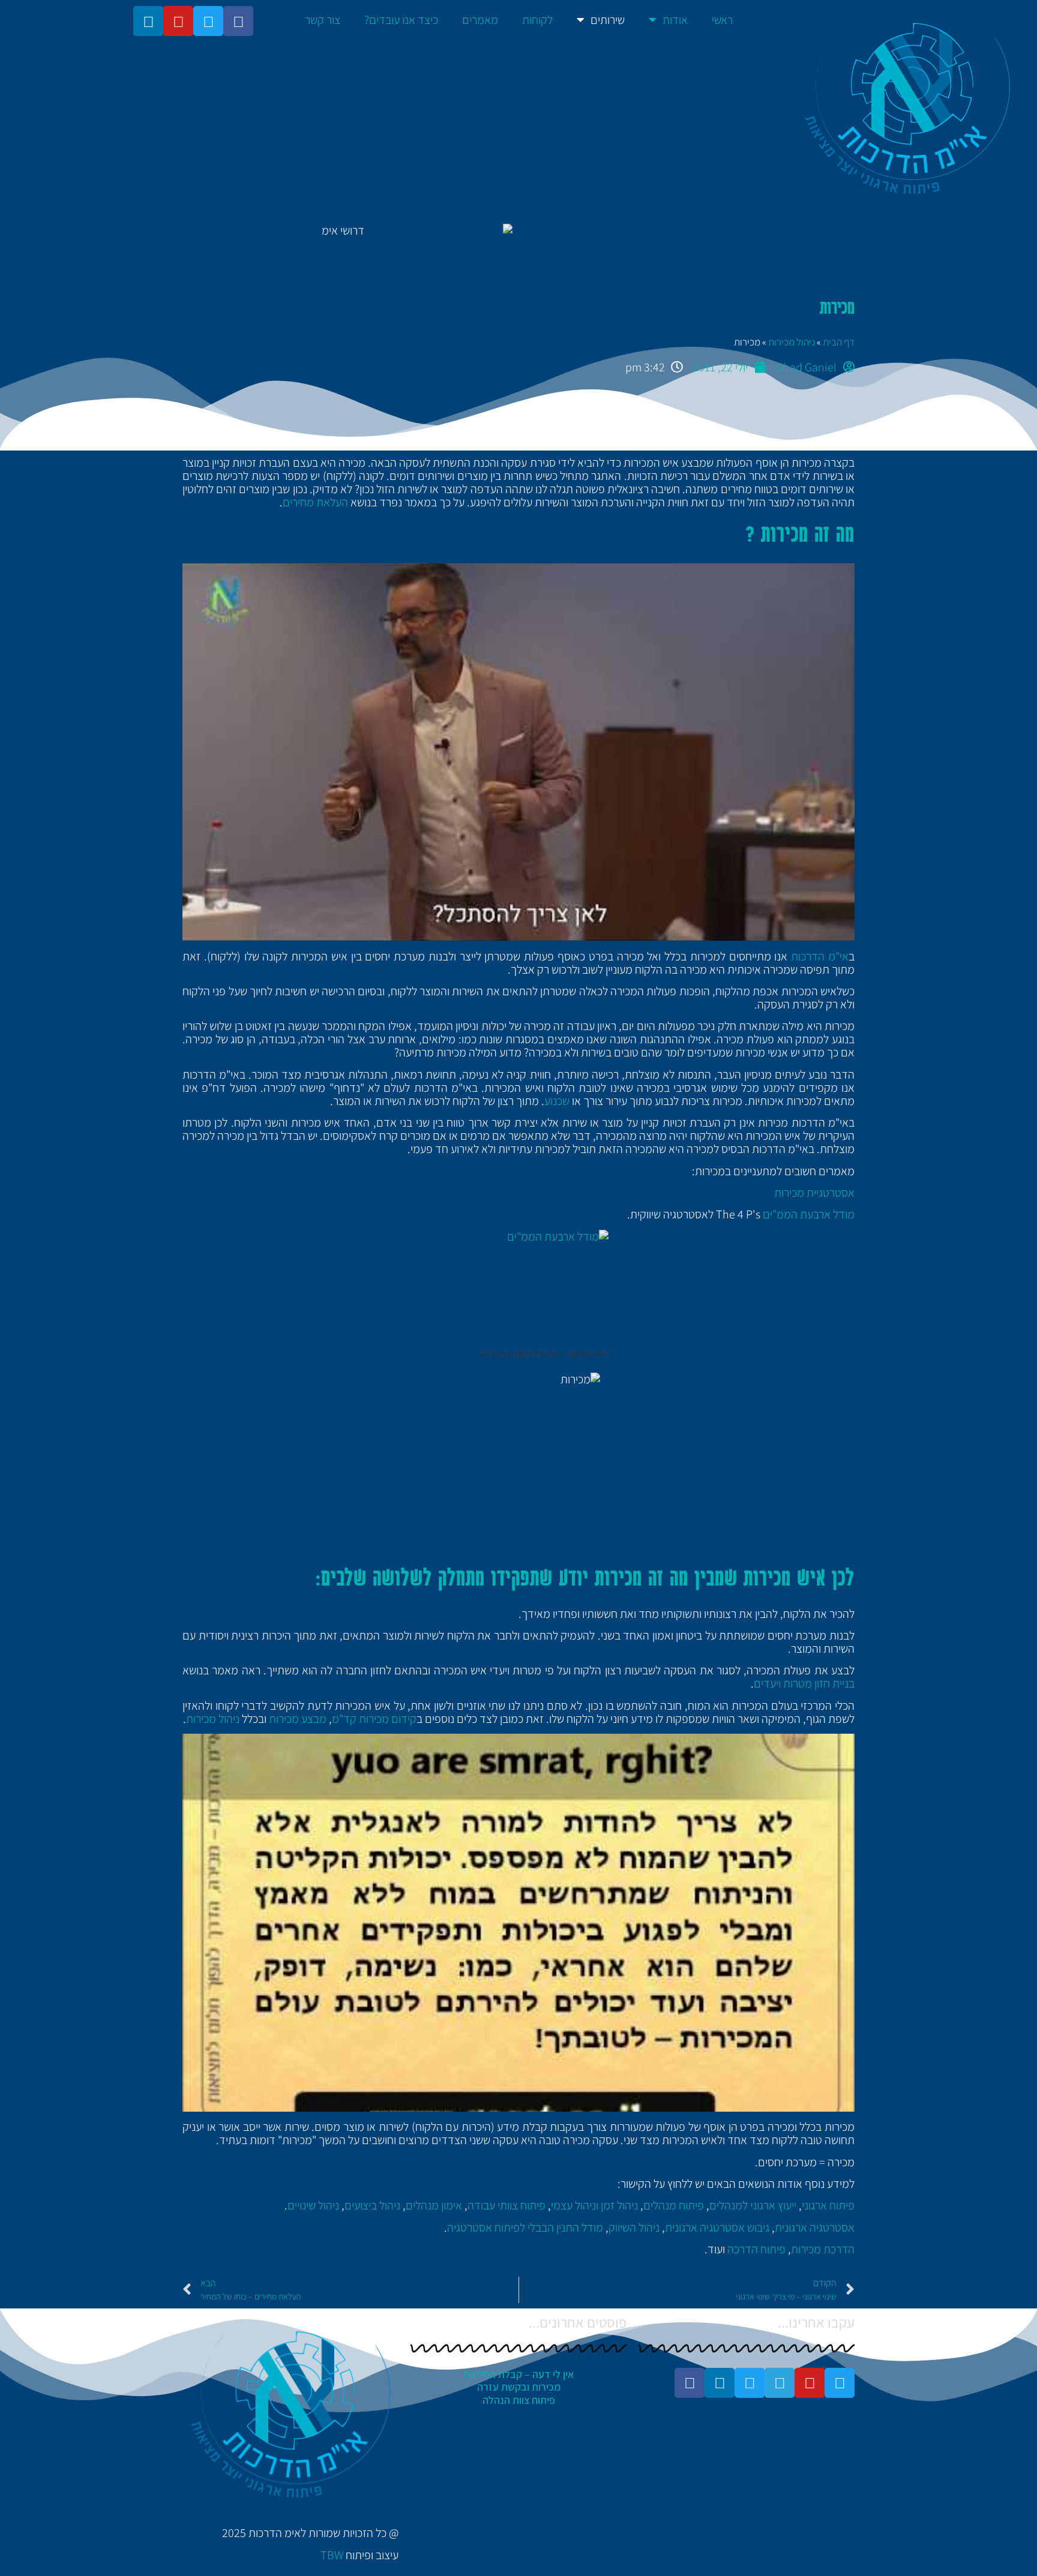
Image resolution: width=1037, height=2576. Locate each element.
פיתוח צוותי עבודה (506, 2205)
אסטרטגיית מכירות (814, 1193)
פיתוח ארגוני (828, 2205)
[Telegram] (780, 2383)
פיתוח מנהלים (674, 2205)
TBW (332, 2555)
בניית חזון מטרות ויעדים (804, 1683)
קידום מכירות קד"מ (374, 1719)
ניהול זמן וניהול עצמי (594, 2205)
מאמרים (480, 20)
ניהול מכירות (792, 342)
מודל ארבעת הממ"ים (809, 1214)
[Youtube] (178, 21)
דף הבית (839, 342)
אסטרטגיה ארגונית (815, 2227)
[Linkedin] (148, 21)
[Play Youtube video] (518, 752)
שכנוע (557, 1101)
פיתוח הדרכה (756, 2249)
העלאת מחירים (315, 502)
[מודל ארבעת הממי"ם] (518, 1289)
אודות (675, 20)
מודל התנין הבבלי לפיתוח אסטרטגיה (525, 2227)
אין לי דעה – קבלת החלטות (518, 2374)
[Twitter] (208, 21)
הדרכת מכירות (823, 2249)
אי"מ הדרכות (820, 956)
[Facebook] (238, 21)
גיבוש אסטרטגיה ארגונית (717, 2227)
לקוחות (537, 20)
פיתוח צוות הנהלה (519, 2400)
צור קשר (323, 20)
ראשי (722, 20)
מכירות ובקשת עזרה (519, 2387)
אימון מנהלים (434, 2205)
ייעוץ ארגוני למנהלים (753, 2205)
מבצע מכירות (298, 1719)
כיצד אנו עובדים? (401, 20)
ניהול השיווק (634, 2227)
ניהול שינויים (313, 2205)
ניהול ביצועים (372, 2205)
